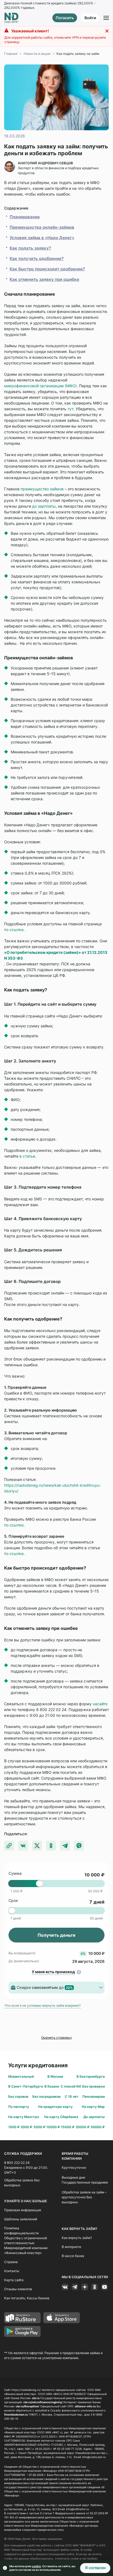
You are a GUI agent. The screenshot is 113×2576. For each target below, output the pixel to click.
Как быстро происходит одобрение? (47, 269)
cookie (36, 2566)
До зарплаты (94, 2117)
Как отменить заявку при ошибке (44, 279)
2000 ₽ (26, 2127)
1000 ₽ (14, 2127)
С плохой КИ (71, 2086)
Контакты (12, 2271)
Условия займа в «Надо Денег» (42, 238)
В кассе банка (73, 2256)
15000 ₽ (68, 2127)
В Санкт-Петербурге (26, 2086)
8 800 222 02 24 (17, 2163)
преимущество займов (42, 489)
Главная (11, 54)
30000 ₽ (98, 2127)
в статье (27, 1156)
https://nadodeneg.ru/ (26, 2390)
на (95, 1704)
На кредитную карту (55, 2107)
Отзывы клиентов (18, 2289)
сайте (102, 1704)
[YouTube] (104, 2287)
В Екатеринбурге (91, 2076)
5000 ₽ (39, 2127)
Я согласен (95, 2568)
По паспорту (19, 2107)
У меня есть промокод (53, 1972)
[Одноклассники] (95, 2287)
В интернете (71, 2247)
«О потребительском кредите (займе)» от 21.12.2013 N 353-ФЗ (56, 955)
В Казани (52, 2086)
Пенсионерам (94, 2096)
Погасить (65, 18)
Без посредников (46, 2096)
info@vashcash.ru (94, 2457)
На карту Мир (93, 2107)
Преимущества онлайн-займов (42, 227)
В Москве (55, 2076)
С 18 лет (72, 2096)
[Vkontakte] (65, 2287)
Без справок (18, 2096)
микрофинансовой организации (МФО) (40, 386)
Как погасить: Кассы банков (27, 2298)
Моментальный (21, 2076)
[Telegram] (75, 2287)
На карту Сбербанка (61, 2117)
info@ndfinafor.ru (77, 2509)
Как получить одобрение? (37, 258)
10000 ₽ (53, 2127)
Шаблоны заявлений (21, 2219)
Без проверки (94, 2086)
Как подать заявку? (30, 248)
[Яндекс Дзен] (85, 2287)
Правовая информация (23, 2210)
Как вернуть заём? (77, 2238)
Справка (11, 2262)
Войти (90, 18)
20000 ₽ (83, 2127)
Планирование (25, 217)
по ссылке (14, 930)
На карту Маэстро (24, 2117)
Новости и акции (37, 54)
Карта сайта (14, 2280)
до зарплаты (44, 506)
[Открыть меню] (106, 18)
